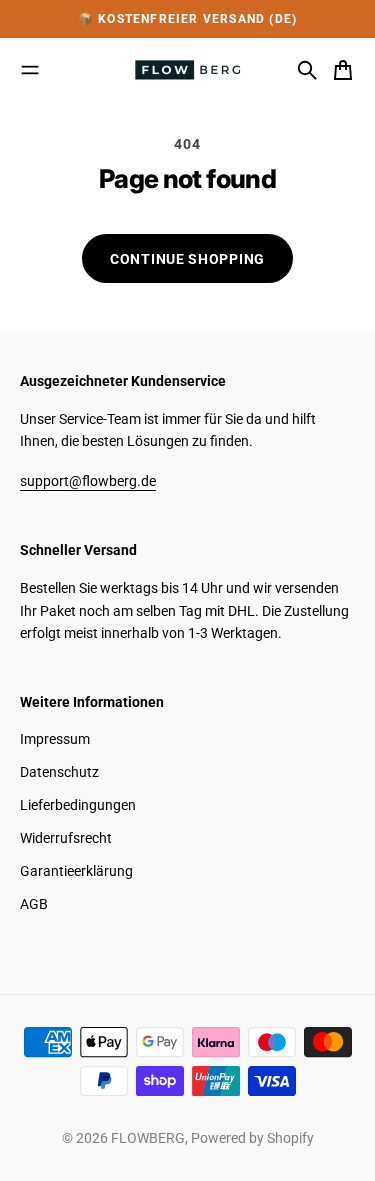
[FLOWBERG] (188, 70)
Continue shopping (187, 259)
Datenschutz (59, 772)
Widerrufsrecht (66, 838)
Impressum (55, 739)
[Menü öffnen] (30, 70)
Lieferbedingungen (78, 805)
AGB (34, 904)
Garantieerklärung (76, 871)
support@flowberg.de (88, 481)
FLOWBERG (148, 1138)
